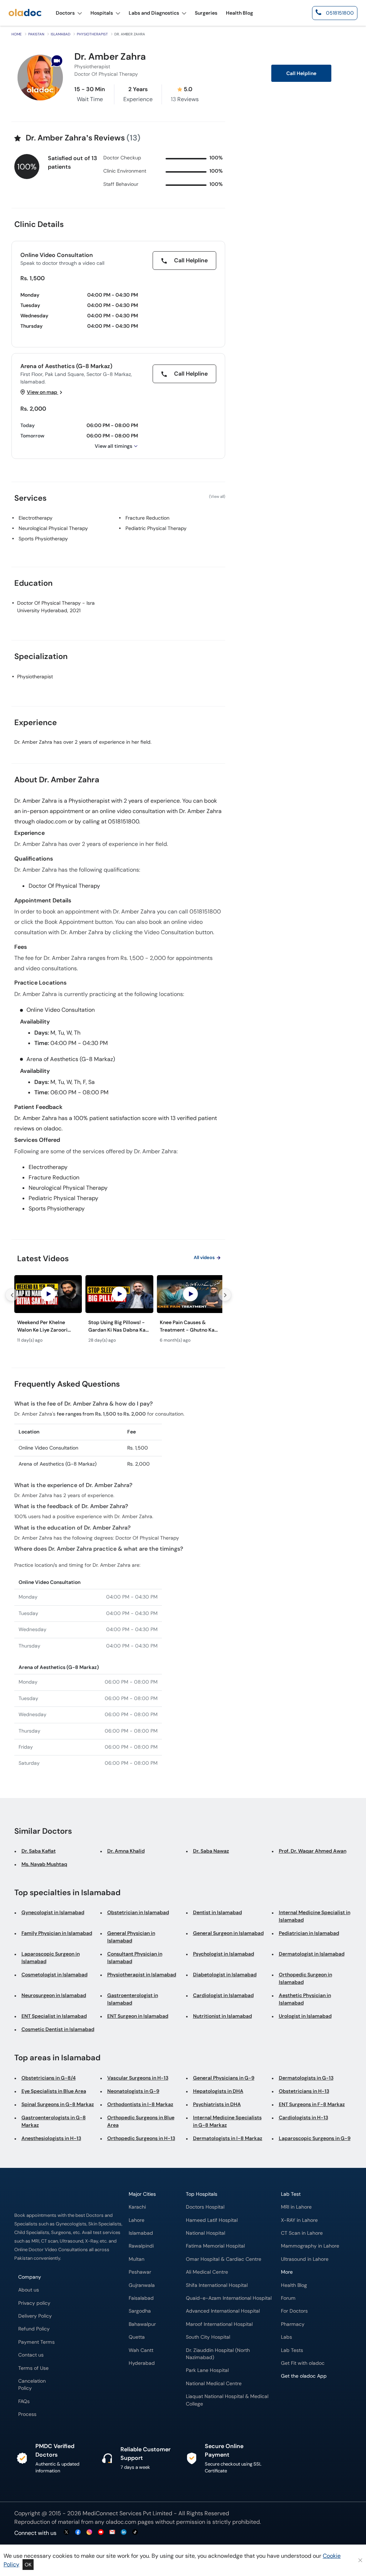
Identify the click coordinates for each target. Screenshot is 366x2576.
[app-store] (313, 2397)
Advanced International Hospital (223, 2311)
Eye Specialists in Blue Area (54, 2091)
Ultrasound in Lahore (305, 2259)
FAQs (24, 2401)
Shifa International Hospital (217, 2285)
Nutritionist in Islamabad (222, 2016)
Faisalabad (141, 2298)
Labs (286, 2337)
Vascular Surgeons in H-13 (138, 2078)
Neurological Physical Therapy (53, 528)
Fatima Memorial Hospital (215, 2246)
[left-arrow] (12, 1295)
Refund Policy (34, 2329)
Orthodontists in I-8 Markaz (140, 2104)
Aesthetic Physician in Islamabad (305, 1999)
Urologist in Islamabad (305, 2016)
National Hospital (206, 2233)
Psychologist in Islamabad (224, 1954)
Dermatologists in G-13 (306, 2078)
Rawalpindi (141, 2246)
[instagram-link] (89, 2533)
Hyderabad (142, 2363)
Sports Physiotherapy (43, 539)
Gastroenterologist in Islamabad (133, 1999)
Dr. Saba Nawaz (211, 1851)
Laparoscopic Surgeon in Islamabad (51, 1958)
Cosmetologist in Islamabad (55, 1975)
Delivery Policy (35, 2316)
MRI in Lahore (296, 2207)
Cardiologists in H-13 (303, 2117)
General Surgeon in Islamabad (228, 1933)
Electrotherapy (36, 518)
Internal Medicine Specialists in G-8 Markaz (227, 2121)
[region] (118, 1311)
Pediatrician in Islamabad (309, 1933)
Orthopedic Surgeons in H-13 (141, 2138)
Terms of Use (33, 2368)
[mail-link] (112, 2533)
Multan (137, 2259)
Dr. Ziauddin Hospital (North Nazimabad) (218, 2354)
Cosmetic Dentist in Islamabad (58, 2029)
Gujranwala (142, 2285)
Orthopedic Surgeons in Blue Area (141, 2121)
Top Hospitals (202, 2194)
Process (27, 2414)
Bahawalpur (142, 2324)
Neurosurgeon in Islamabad (54, 1995)
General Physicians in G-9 (224, 2078)
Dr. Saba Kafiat (39, 1851)
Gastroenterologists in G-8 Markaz (54, 2121)
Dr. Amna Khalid (126, 1851)
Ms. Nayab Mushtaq (44, 1864)
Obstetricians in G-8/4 (49, 2078)
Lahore (137, 2220)
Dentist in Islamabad (217, 1912)
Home (17, 34)
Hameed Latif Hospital (212, 2220)
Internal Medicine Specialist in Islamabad (315, 1916)
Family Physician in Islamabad (57, 1933)
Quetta (137, 2337)
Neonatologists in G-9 (133, 2091)
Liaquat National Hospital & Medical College (227, 2400)
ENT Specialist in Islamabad (54, 2016)
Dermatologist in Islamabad (312, 1954)
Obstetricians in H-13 (304, 2091)
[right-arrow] (225, 1295)
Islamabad (61, 34)
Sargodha (140, 2311)
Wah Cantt (141, 2350)
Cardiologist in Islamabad (223, 1995)
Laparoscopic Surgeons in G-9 (315, 2138)
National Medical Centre (214, 2384)
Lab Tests (292, 2350)
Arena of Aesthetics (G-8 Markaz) (66, 366)
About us (29, 2290)
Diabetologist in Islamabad (225, 1975)
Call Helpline (190, 260)
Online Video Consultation (57, 255)
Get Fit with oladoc (303, 2363)
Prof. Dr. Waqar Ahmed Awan (313, 1851)
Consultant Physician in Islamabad (135, 1958)
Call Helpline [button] (301, 73)
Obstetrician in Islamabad (138, 1912)
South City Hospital (208, 2337)
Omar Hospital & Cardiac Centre (224, 2259)
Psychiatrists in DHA (217, 2104)
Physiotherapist (92, 34)
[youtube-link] (101, 2533)
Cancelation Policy (32, 2385)
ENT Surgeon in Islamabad (138, 2016)
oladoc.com (121, 2522)
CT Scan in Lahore (302, 2233)
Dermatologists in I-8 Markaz (228, 2138)
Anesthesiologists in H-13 (51, 2138)
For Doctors (294, 2311)
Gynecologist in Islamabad (53, 1912)
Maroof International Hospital (219, 2324)
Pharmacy (293, 2324)
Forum (288, 2298)
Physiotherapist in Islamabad (142, 1975)
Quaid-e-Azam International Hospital (229, 2298)
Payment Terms (36, 2342)
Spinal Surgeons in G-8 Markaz (58, 2104)
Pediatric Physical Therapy (156, 528)
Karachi (137, 2207)
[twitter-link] (66, 2533)
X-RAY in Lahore (299, 2220)
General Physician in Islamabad (131, 1937)
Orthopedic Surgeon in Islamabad (305, 1978)
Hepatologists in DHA (218, 2091)
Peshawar (140, 2272)
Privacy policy (34, 2303)
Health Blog (294, 2285)
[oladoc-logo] (25, 13)
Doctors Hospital (205, 2207)
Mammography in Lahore (310, 2246)
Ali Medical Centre (207, 2272)
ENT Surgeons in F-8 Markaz (312, 2104)
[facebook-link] (78, 2533)
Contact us (31, 2355)
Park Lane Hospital (207, 2370)
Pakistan (36, 34)
